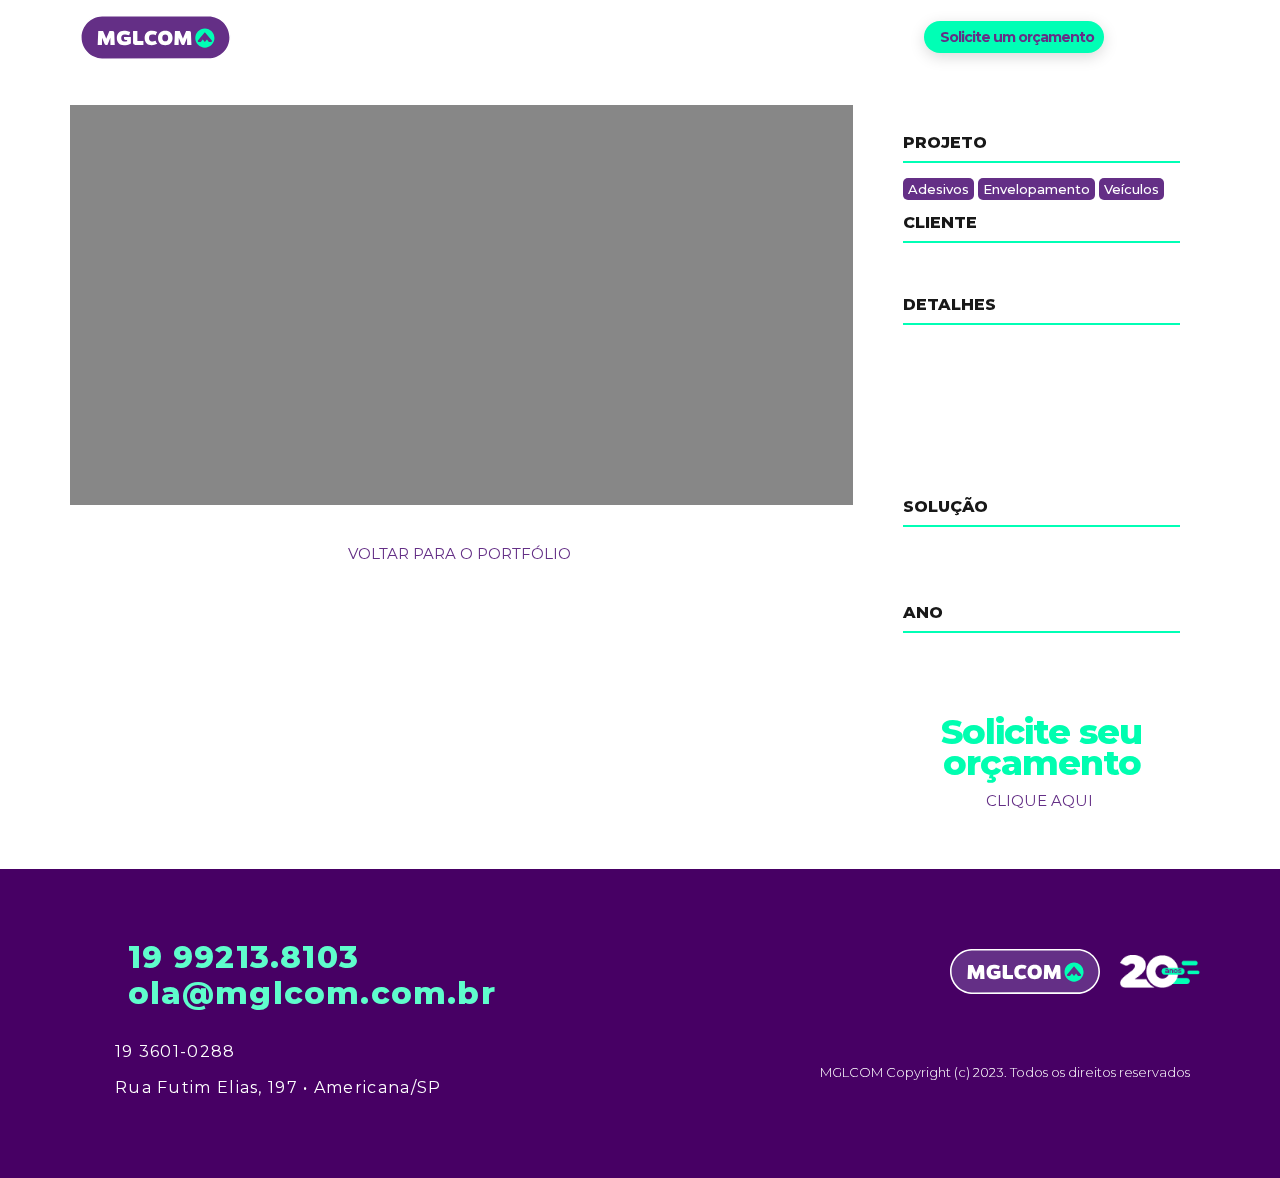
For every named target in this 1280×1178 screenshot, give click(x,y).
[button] (1014, 37)
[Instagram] (1164, 37)
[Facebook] (1131, 37)
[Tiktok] (1197, 37)
